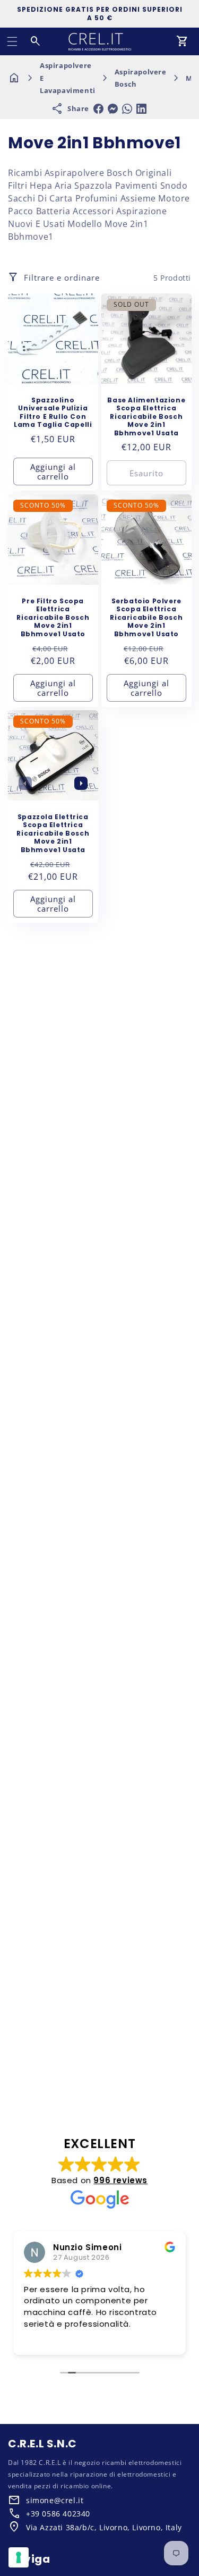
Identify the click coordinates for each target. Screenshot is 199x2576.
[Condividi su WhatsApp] (127, 109)
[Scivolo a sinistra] (25, 784)
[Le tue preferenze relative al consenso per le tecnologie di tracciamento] (19, 2557)
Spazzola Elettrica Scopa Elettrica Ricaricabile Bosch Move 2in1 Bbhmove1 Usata (53, 834)
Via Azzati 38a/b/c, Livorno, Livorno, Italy (104, 2527)
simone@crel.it (55, 2500)
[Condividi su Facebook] (98, 109)
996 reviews (120, 2180)
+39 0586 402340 (58, 2514)
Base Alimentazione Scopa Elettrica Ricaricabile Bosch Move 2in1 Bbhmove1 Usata (146, 417)
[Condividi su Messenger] (113, 109)
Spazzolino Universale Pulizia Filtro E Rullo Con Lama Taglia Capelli (53, 413)
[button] (12, 41)
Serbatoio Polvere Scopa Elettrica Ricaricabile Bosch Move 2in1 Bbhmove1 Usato (146, 617)
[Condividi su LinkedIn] (141, 109)
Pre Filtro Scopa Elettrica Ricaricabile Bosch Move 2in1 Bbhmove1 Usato (53, 617)
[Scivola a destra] (81, 784)
